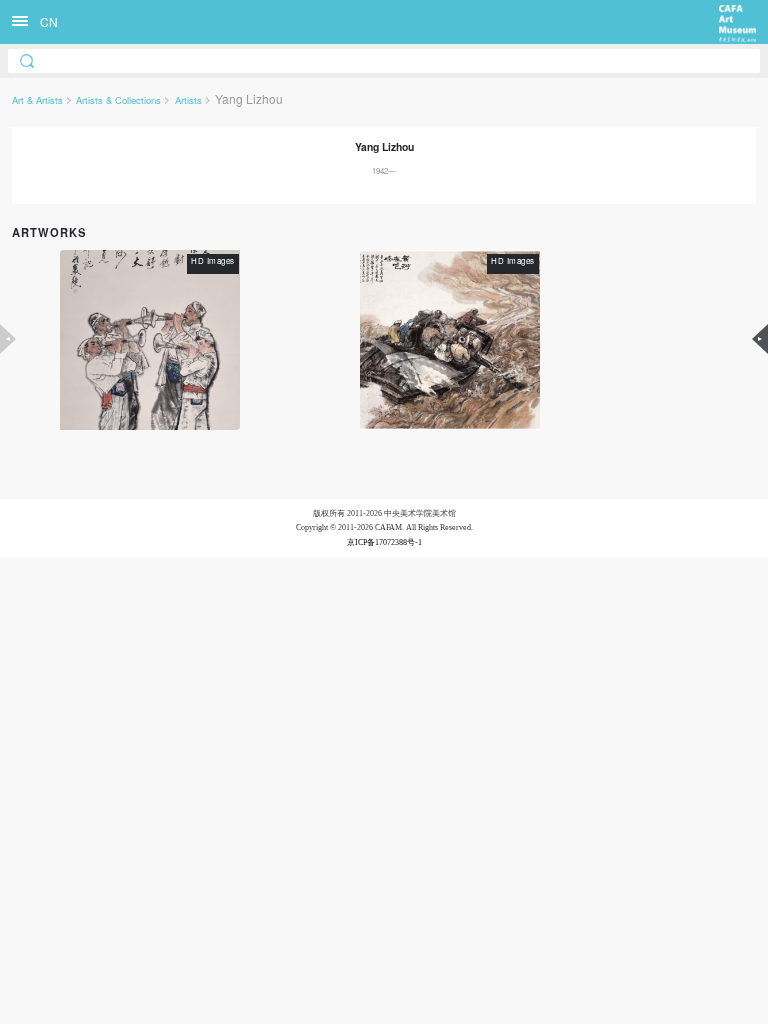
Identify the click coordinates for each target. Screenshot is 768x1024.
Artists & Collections (118, 100)
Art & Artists (37, 100)
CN (49, 21)
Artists (188, 100)
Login (440, 607)
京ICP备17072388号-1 (384, 542)
